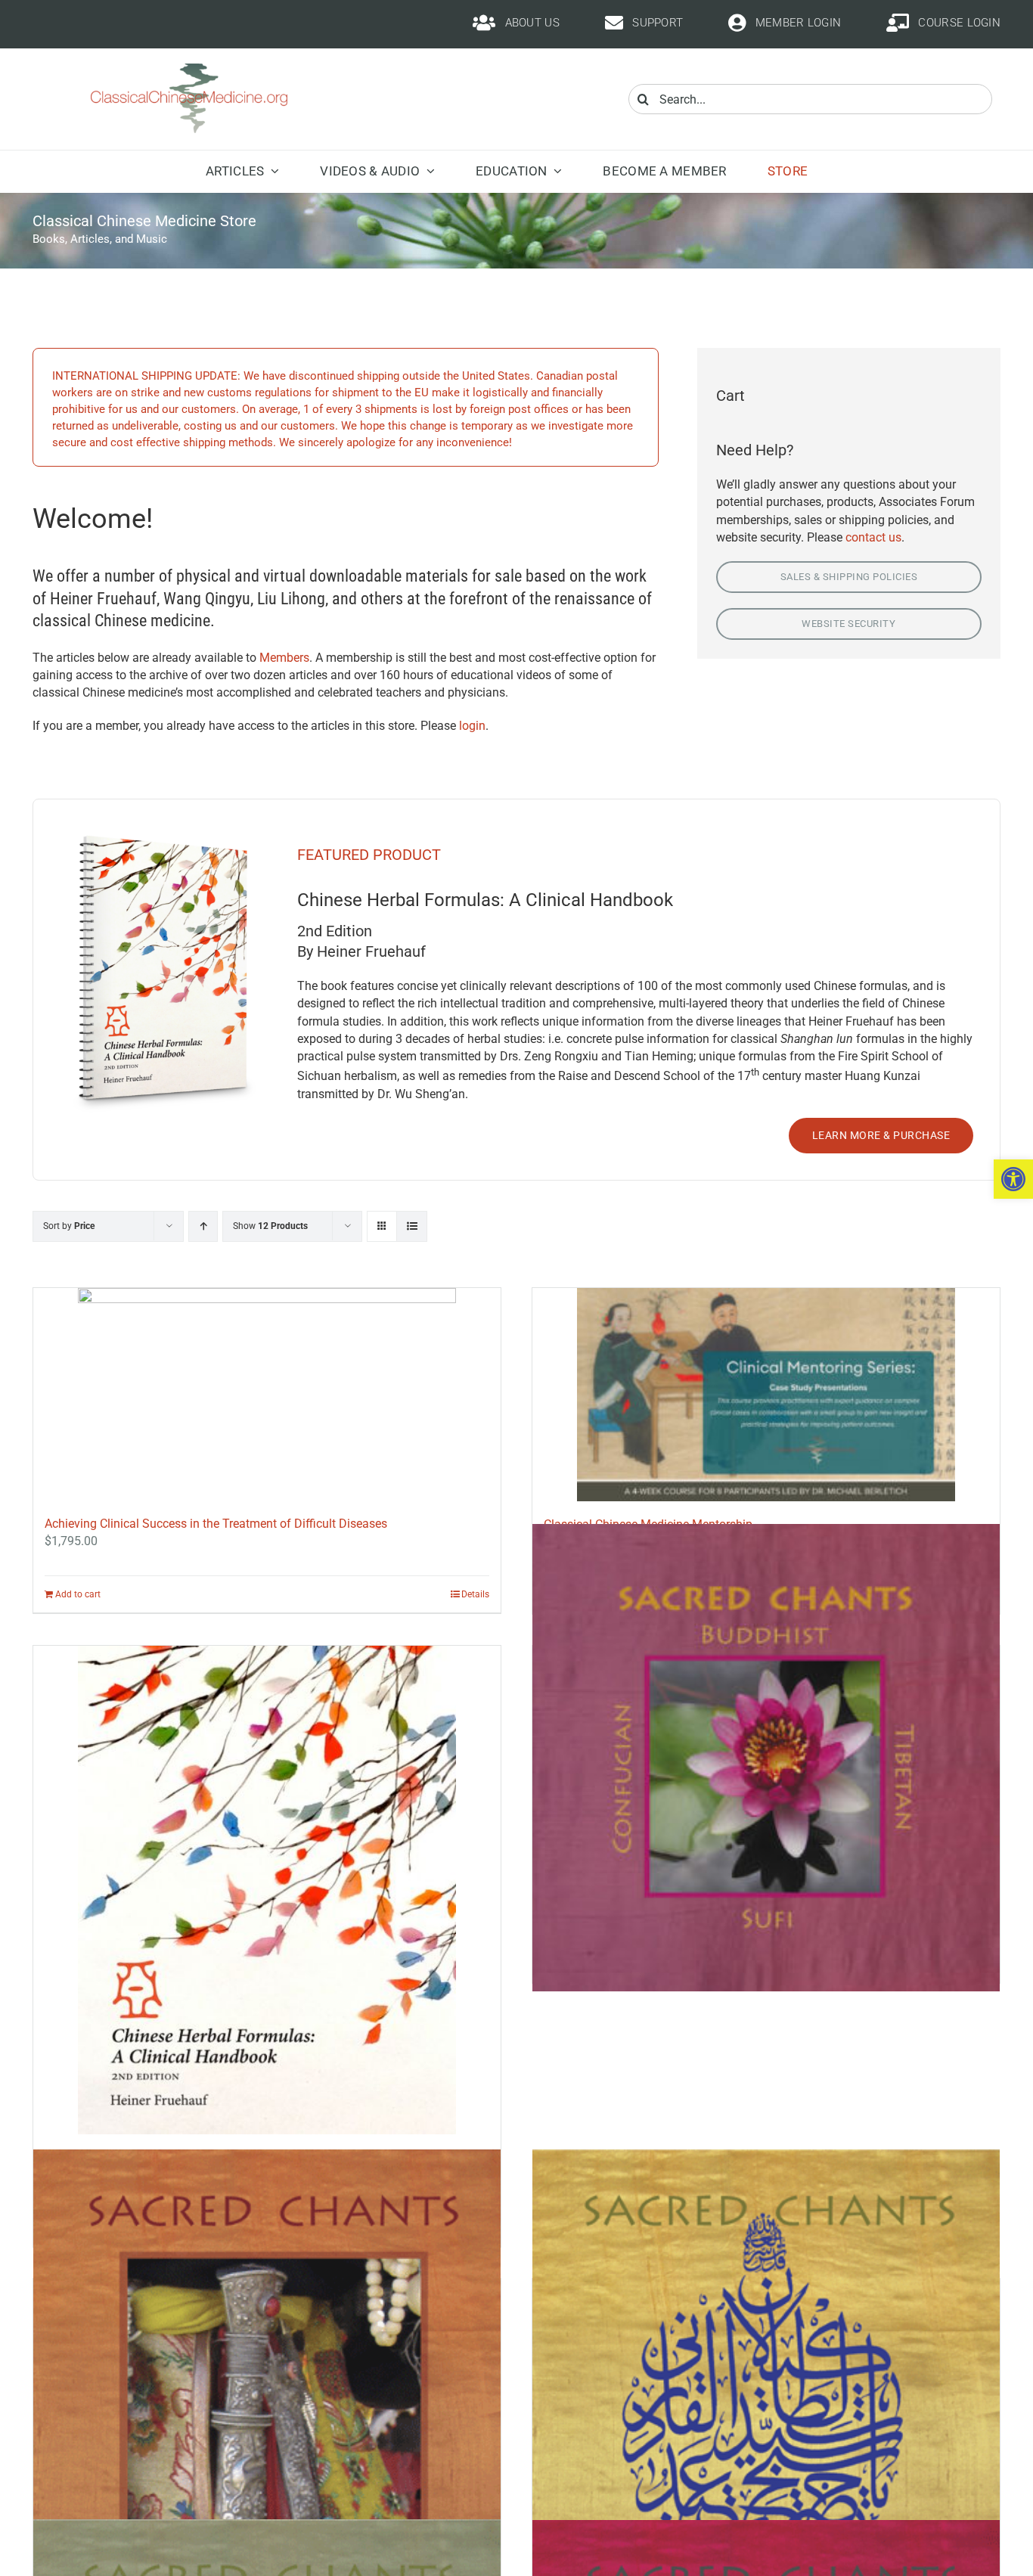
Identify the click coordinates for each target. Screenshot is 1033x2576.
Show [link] (270, 1226)
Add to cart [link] (78, 1594)
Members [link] (284, 658)
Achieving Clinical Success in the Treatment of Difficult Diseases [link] (216, 1524)
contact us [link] (873, 537)
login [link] (472, 726)
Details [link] (475, 1594)
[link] (1013, 1179)
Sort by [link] (69, 1226)
